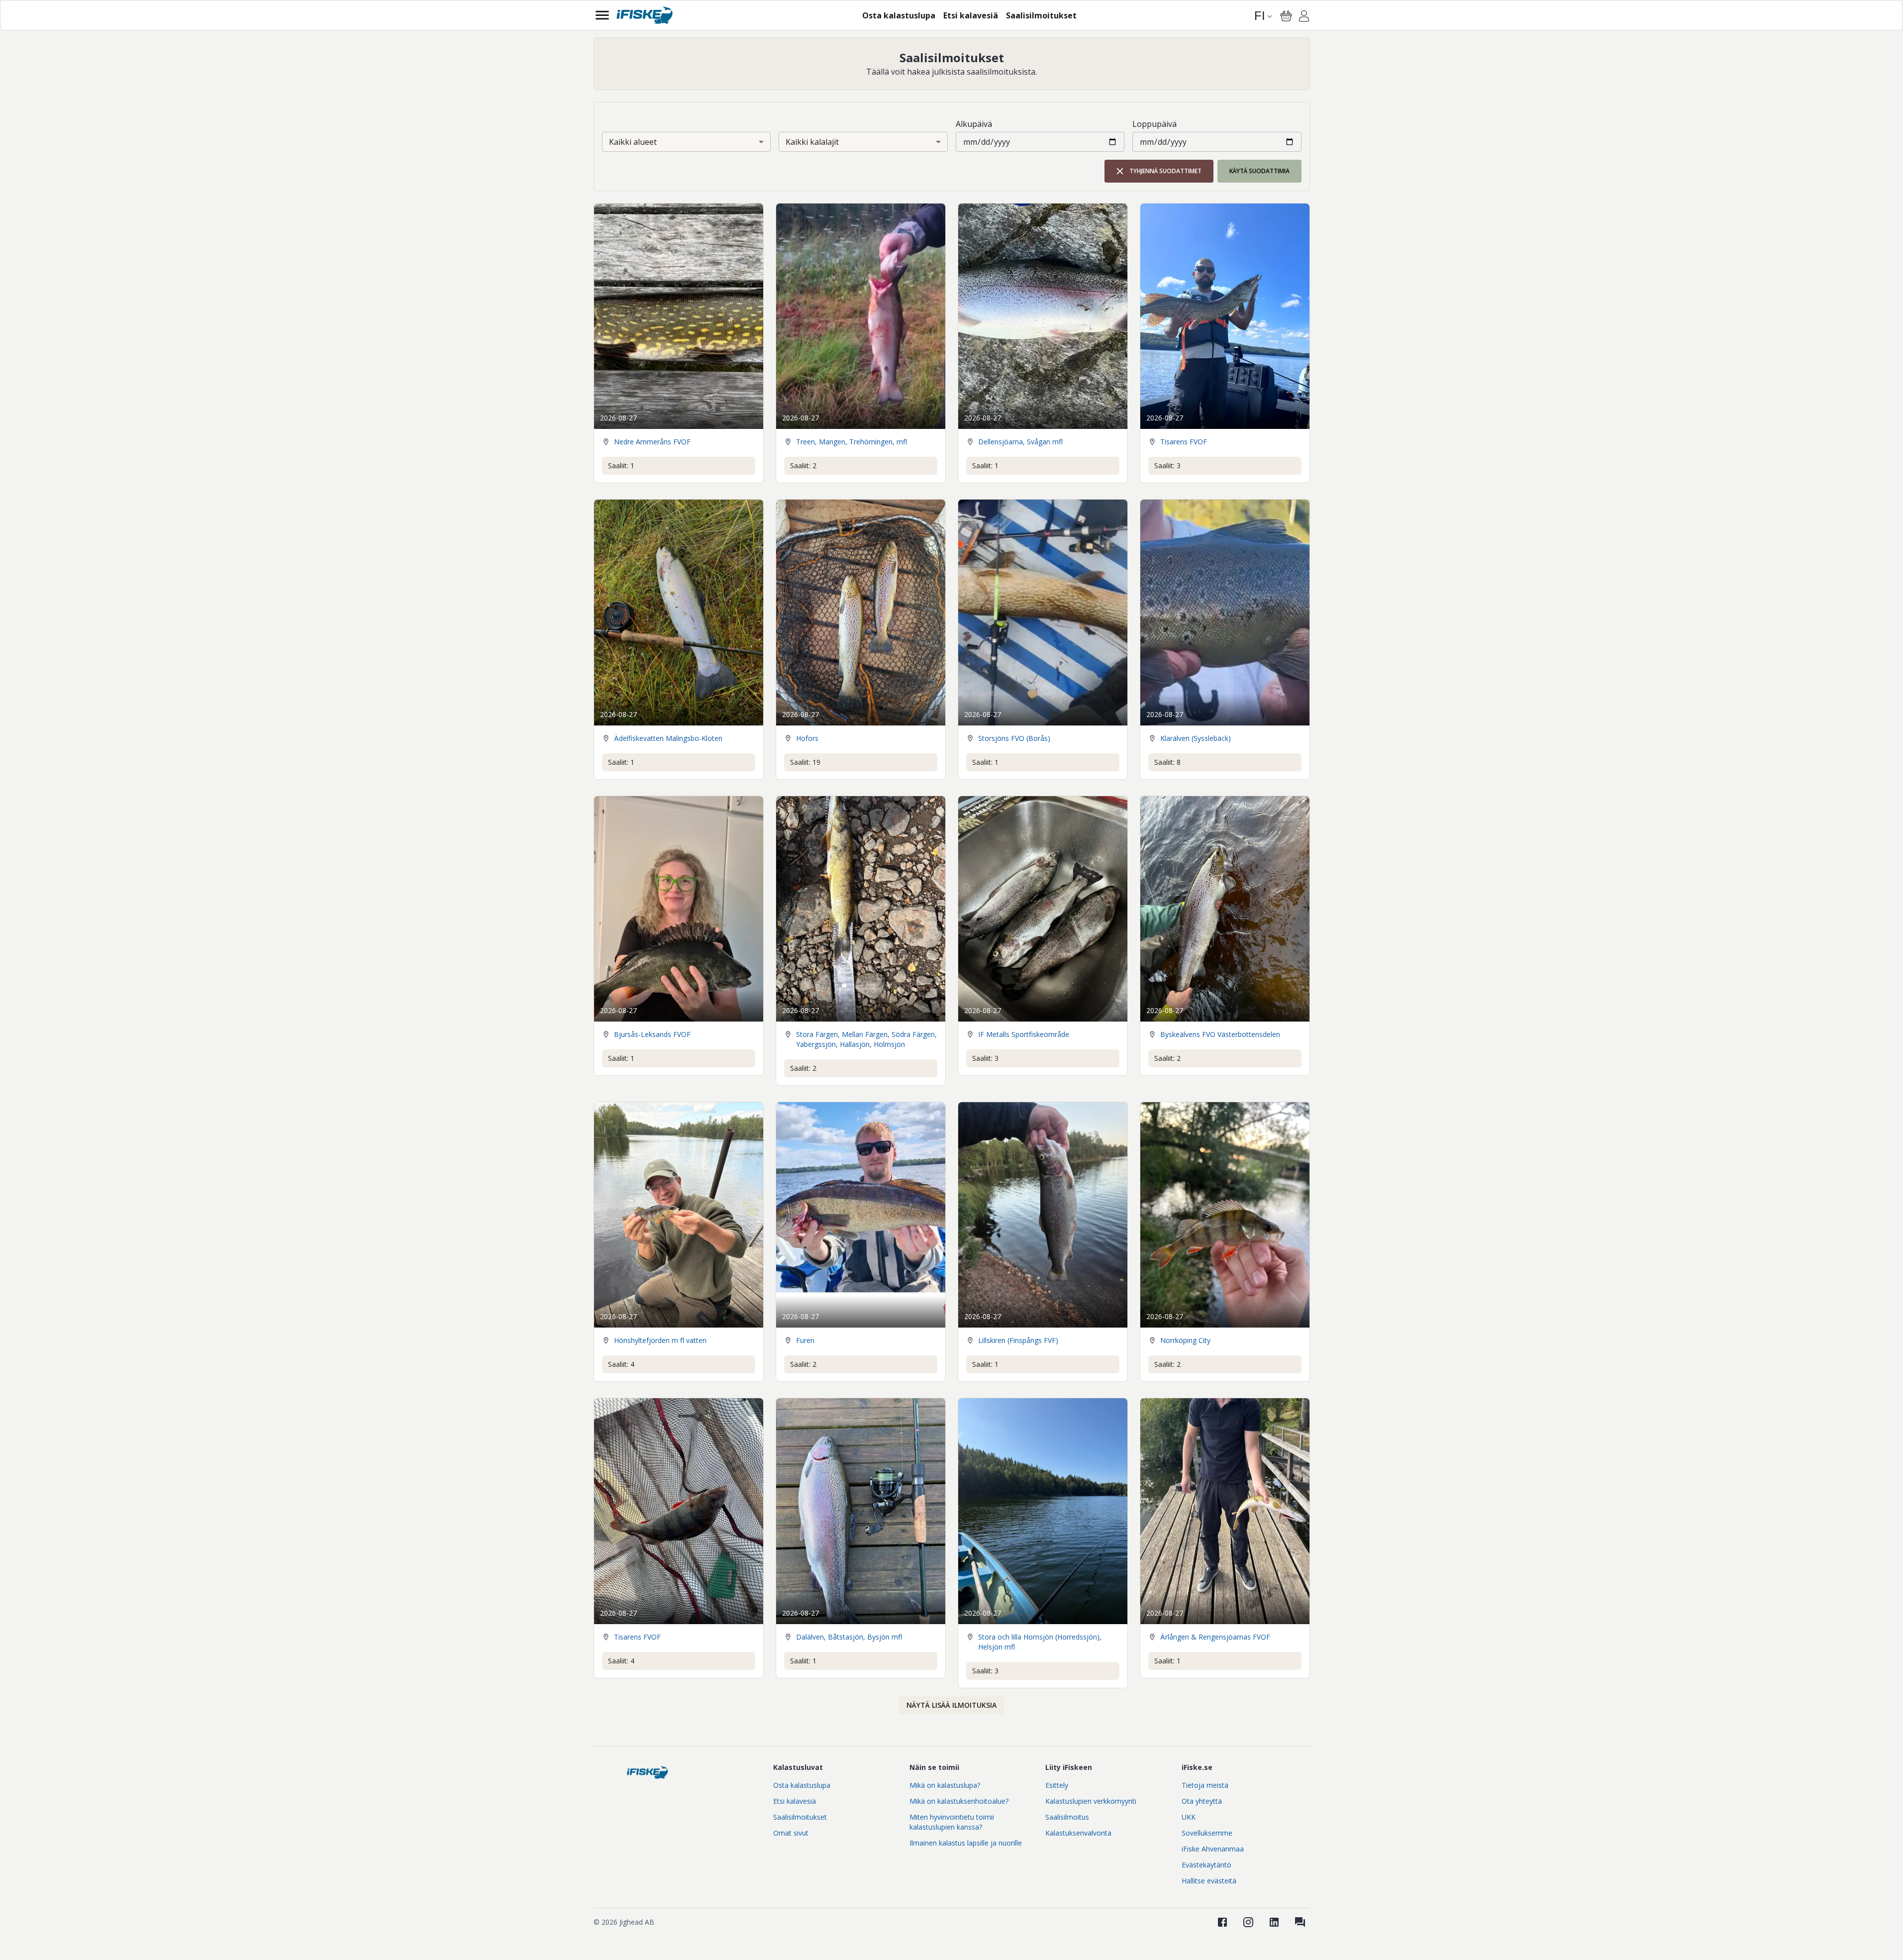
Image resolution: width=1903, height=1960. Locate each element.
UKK (1189, 1817)
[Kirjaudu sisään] (1304, 17)
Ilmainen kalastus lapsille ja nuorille (966, 1843)
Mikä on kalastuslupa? (945, 1785)
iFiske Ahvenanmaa (1213, 1849)
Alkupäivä (974, 124)
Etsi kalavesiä (795, 1801)
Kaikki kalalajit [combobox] (812, 142)
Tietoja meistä (1205, 1785)
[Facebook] (1222, 1922)
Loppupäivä (1154, 124)
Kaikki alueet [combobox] (633, 142)
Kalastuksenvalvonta (1078, 1833)
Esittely (1057, 1785)
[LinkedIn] (1274, 1922)
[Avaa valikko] (602, 15)
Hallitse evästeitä (1209, 1881)
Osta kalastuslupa (802, 1785)
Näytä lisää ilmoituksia (951, 1705)
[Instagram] (1248, 1922)
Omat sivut (791, 1833)
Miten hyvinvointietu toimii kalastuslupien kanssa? (952, 1822)
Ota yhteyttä (1202, 1801)
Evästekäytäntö (1206, 1865)
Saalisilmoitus (1067, 1817)
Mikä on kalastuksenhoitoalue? (959, 1801)
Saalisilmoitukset (800, 1817)
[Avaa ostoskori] (1286, 16)
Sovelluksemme (1207, 1833)
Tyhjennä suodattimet (1165, 171)
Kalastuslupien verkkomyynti (1091, 1801)
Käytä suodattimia (1259, 171)
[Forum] (1300, 1922)
